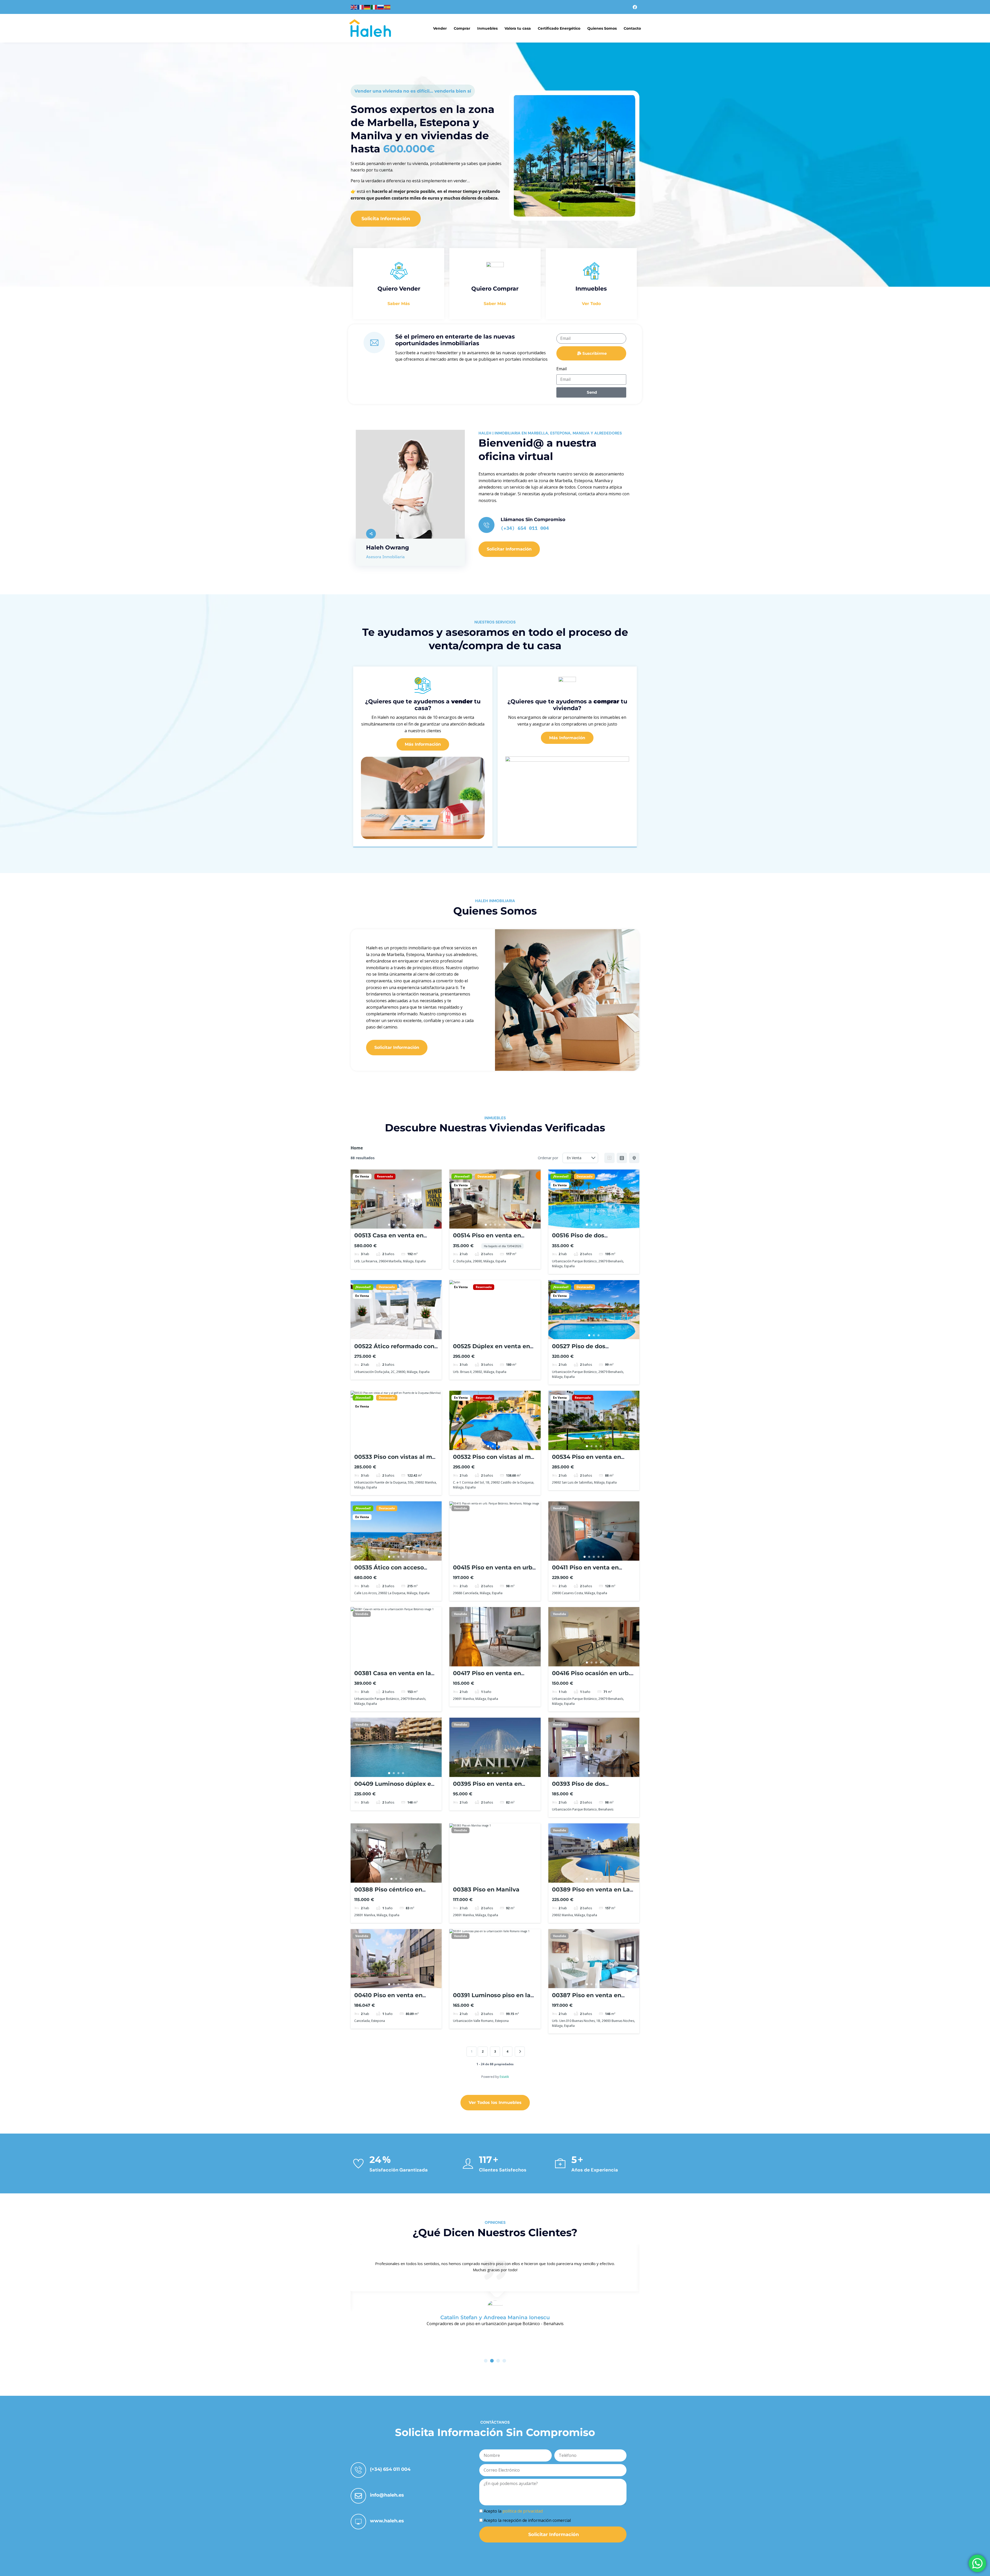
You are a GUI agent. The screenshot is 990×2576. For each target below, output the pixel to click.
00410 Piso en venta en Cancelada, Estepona (388, 1999)
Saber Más (399, 304)
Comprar (462, 28)
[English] (354, 7)
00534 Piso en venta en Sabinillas (587, 1460)
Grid (609, 1158)
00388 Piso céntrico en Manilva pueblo (388, 1893)
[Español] (387, 7)
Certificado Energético (559, 28)
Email (562, 369)
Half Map (634, 1158)
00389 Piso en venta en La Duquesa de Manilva (591, 1893)
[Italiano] (374, 7)
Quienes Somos (602, 28)
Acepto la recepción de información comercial (527, 2520)
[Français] (361, 7)
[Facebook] (635, 7)
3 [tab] (399, 1225)
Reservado (385, 1176)
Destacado (485, 1176)
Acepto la (513, 2511)
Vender (440, 28)
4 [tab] (403, 1225)
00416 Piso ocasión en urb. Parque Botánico (591, 1677)
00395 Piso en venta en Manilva (487, 1787)
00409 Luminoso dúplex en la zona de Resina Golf (395, 1787)
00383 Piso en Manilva (486, 1890)
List (622, 1158)
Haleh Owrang (387, 548)
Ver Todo (591, 304)
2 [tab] (394, 1225)
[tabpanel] (396, 1199)
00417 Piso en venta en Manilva (487, 1677)
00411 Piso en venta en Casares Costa (585, 1571)
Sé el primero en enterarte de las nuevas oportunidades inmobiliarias (455, 340)
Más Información (423, 744)
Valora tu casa (518, 28)
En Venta (362, 1176)
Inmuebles (487, 28)
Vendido (460, 1508)
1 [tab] (389, 1225)
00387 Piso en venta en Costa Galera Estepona (587, 1999)
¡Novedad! (462, 1176)
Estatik (504, 2077)
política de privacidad (523, 2511)
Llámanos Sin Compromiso (533, 520)
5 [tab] (504, 1225)
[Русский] (381, 7)
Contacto (632, 28)
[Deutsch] (367, 7)
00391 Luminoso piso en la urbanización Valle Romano (494, 1999)
